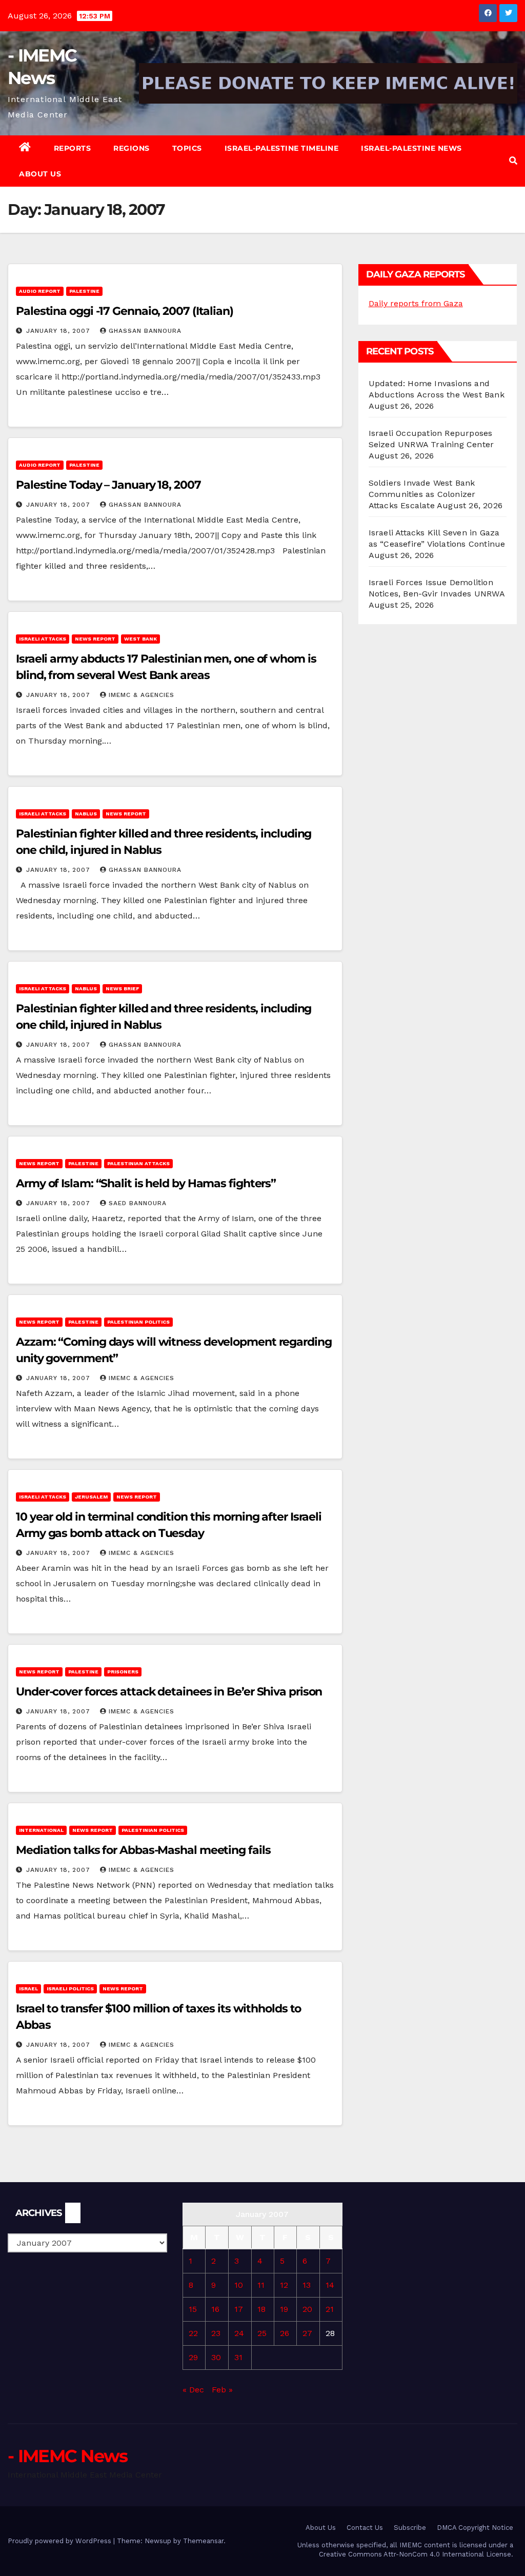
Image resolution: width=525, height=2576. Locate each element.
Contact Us (365, 2528)
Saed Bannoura (138, 1203)
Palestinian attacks (138, 1163)
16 (215, 2309)
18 (261, 2309)
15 (193, 2309)
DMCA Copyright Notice (475, 2528)
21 (330, 2309)
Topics (187, 148)
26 (285, 2333)
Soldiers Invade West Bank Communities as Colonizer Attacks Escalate (422, 494)
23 (216, 2333)
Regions (132, 148)
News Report (95, 639)
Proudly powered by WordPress (60, 2541)
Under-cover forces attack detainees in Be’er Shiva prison (169, 1692)
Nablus (86, 814)
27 (307, 2333)
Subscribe (410, 2528)
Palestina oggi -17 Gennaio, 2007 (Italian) (125, 311)
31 (238, 2357)
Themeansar (203, 2541)
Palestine (84, 291)
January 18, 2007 (59, 331)
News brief (122, 989)
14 (330, 2285)
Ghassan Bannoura (145, 331)
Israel (28, 1989)
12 (284, 2285)
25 (262, 2333)
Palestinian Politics (138, 1322)
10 (239, 2285)
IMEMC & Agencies (142, 695)
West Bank (140, 639)
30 (216, 2357)
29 (193, 2357)
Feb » (222, 2390)
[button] (513, 161)
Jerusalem (91, 1497)
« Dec (193, 2390)
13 (307, 2285)
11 (261, 2285)
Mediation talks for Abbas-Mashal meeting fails (143, 1850)
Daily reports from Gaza (416, 303)
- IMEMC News (68, 2456)
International (41, 1830)
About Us (40, 174)
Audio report (40, 291)
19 (284, 2309)
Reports (73, 148)
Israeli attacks (43, 639)
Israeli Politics (70, 1989)
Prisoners (123, 1672)
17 (239, 2309)
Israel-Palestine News (411, 148)
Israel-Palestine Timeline (282, 148)
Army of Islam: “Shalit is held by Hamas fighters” (146, 1183)
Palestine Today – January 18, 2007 (108, 485)
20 (307, 2309)
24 (239, 2333)
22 (193, 2333)
